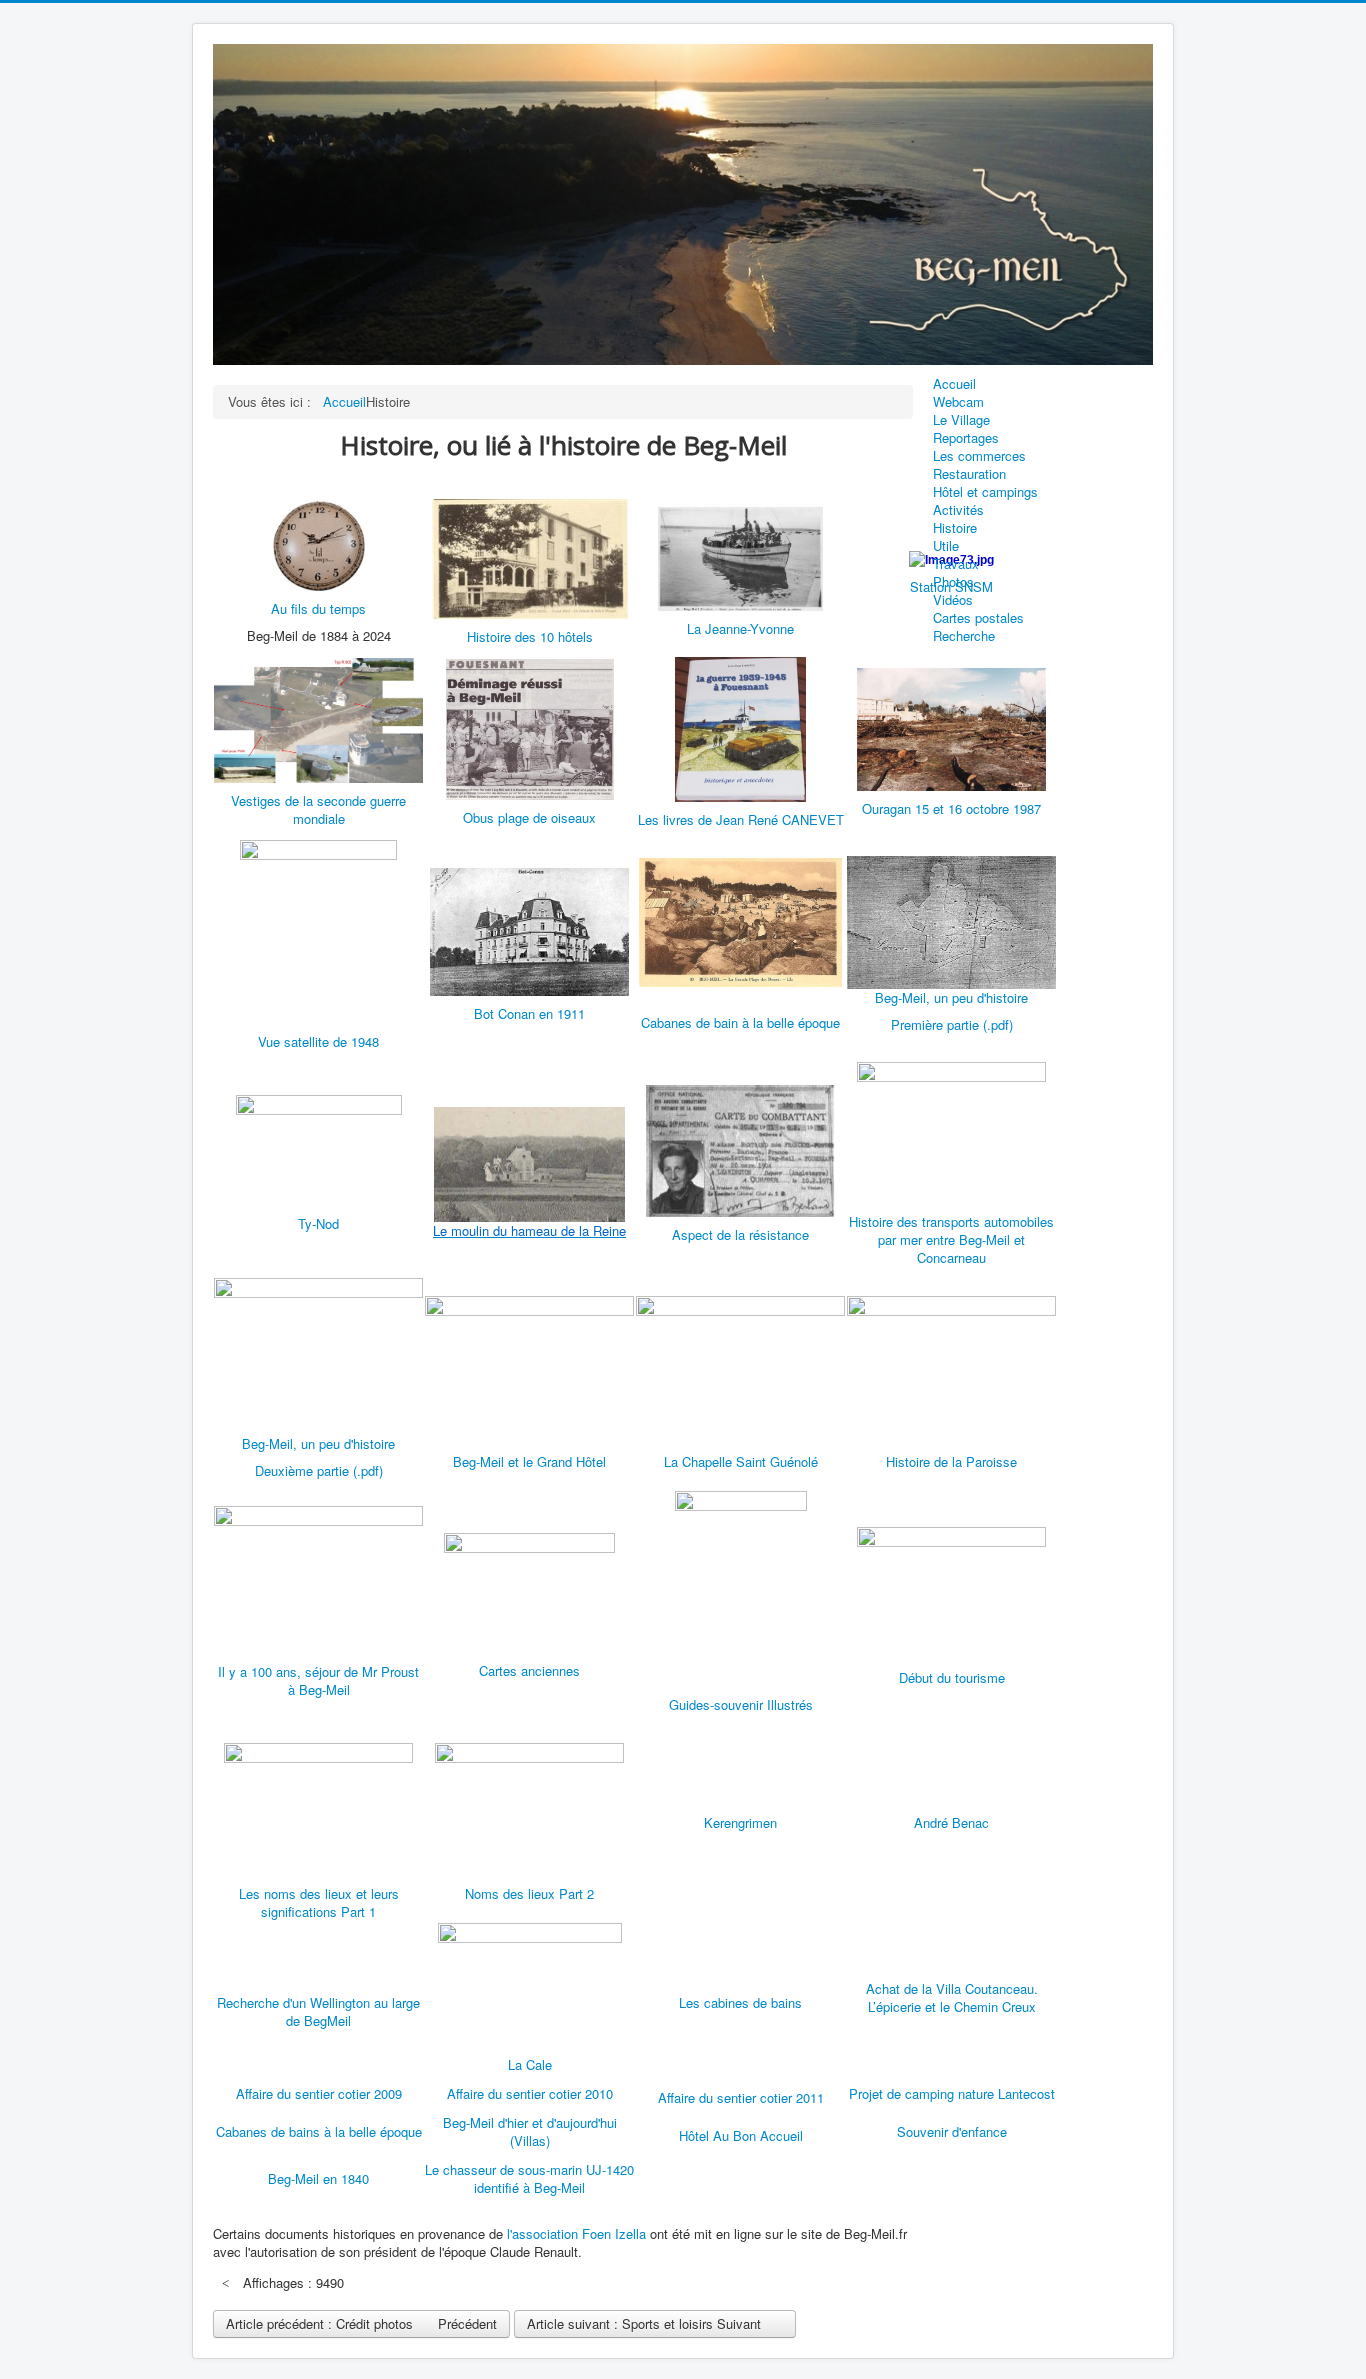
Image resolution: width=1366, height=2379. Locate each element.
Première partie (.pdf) (952, 1024)
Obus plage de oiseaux (529, 817)
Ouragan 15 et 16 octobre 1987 (951, 808)
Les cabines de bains (740, 2002)
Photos (953, 582)
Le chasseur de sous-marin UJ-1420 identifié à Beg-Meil (529, 2178)
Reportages (966, 438)
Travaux (956, 564)
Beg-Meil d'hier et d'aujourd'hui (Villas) (530, 2131)
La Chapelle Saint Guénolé (741, 1461)
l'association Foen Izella (576, 2233)
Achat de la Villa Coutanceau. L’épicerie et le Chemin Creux (952, 1997)
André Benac (951, 1822)
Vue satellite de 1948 (318, 1041)
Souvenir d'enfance (952, 2131)
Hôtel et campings (985, 492)
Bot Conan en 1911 (529, 1013)
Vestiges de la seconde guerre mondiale (318, 809)
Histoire (955, 528)
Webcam (958, 402)
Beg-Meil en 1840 (318, 2178)
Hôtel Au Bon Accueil (741, 2135)
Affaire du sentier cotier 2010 (530, 2093)
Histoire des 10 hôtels (530, 636)
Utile (946, 546)
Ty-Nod (318, 1223)
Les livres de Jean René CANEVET (741, 819)
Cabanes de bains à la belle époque (319, 2131)
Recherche (964, 636)
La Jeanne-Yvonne (740, 628)
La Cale (530, 2064)
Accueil (954, 384)
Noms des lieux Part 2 (529, 1893)
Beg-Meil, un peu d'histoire (951, 997)
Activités (958, 510)
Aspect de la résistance (740, 1234)
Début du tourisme (952, 1677)
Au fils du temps (318, 608)
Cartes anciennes (529, 1670)
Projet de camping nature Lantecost (952, 2093)
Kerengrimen (740, 1822)
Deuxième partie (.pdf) (319, 1470)
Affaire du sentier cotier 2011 (741, 2097)
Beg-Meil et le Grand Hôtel (529, 1461)
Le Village (961, 420)
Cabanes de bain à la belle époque (740, 1022)
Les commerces (979, 456)
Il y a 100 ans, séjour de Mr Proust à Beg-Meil (318, 1680)
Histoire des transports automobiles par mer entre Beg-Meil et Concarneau (951, 1239)
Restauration (969, 474)
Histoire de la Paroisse (951, 1461)
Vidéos (953, 600)
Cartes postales (978, 618)
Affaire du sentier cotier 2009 (319, 2093)
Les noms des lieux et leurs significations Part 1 (319, 1902)
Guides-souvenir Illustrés (741, 1704)
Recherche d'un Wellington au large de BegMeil (318, 2011)
